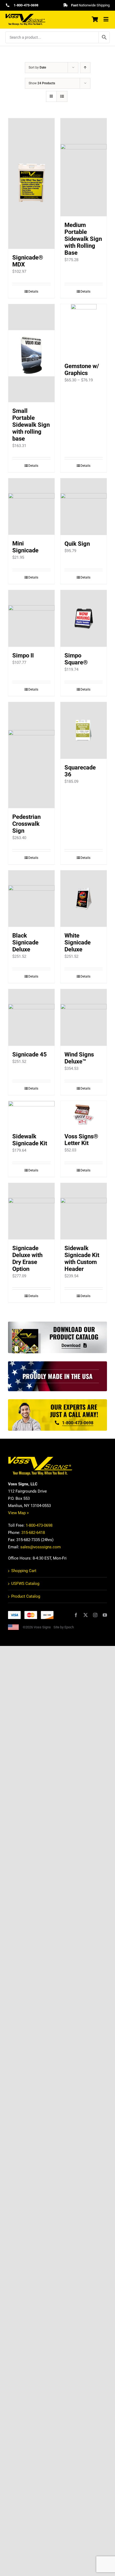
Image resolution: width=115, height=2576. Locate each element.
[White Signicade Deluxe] (84, 899)
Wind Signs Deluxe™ (79, 1058)
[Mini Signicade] (31, 507)
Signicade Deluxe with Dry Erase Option (27, 1259)
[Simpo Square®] (84, 618)
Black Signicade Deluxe (25, 942)
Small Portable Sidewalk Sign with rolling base (31, 425)
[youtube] (105, 1615)
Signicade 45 (30, 1054)
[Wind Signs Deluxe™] (84, 1017)
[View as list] (62, 96)
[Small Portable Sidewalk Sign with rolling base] (31, 353)
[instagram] (95, 1615)
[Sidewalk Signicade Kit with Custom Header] (84, 1211)
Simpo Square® (76, 659)
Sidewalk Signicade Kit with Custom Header (82, 1259)
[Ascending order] (85, 68)
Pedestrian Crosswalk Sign (26, 824)
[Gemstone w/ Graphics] (84, 331)
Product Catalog (26, 1596)
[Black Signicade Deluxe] (31, 899)
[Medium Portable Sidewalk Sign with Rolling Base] (84, 167)
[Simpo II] (31, 618)
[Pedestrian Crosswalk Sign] (31, 755)
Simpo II (23, 655)
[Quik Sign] (84, 507)
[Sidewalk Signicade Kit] (31, 1114)
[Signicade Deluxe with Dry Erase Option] (31, 1211)
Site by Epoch (64, 1627)
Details (33, 292)
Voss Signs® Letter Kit (81, 1140)
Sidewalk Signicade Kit (30, 1140)
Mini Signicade (25, 547)
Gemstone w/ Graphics (82, 370)
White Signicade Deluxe (78, 942)
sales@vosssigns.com (41, 1547)
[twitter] (86, 1615)
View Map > (18, 1513)
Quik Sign (77, 544)
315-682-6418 (33, 1533)
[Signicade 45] (31, 1017)
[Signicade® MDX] (31, 184)
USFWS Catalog (25, 1584)
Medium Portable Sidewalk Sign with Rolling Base (83, 239)
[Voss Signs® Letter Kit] (84, 1114)
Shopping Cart (24, 1571)
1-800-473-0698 (39, 1525)
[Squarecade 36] (84, 730)
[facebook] (76, 1615)
